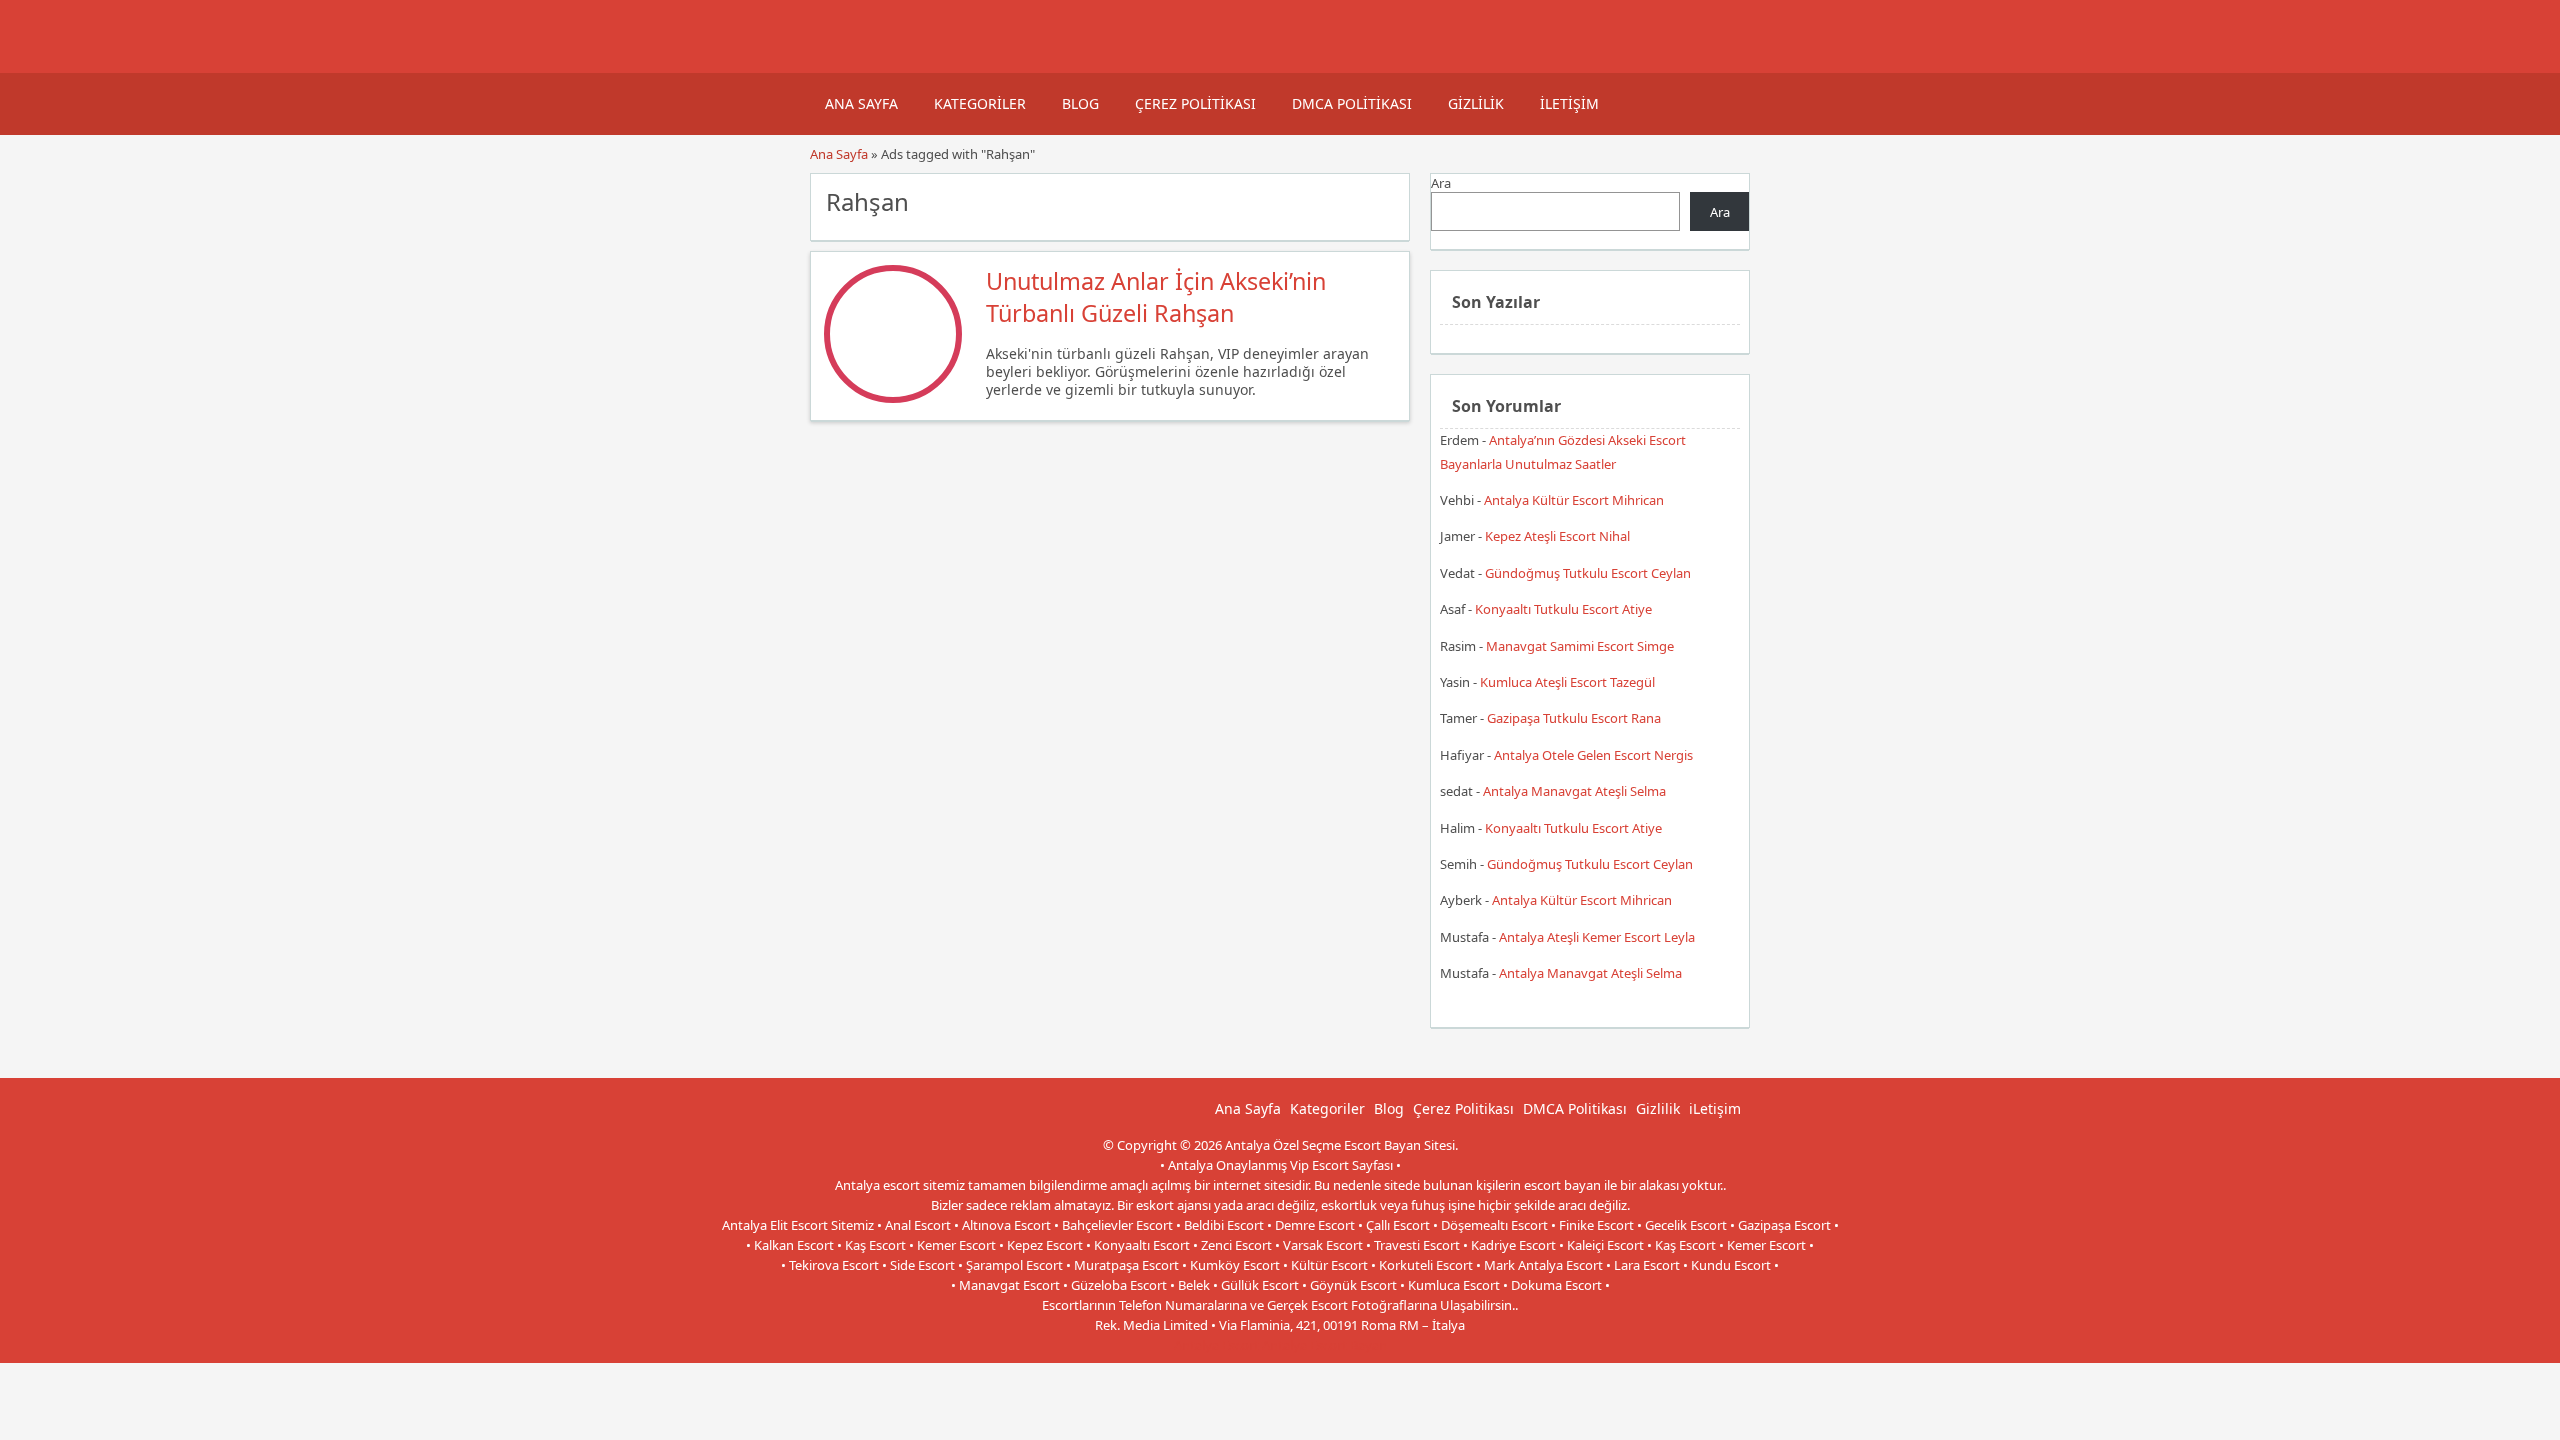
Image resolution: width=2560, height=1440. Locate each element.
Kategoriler (980, 103)
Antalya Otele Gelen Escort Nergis (1593, 755)
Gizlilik (1476, 103)
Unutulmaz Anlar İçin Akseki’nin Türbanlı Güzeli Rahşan (1156, 297)
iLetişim (1569, 103)
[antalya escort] (835, 63)
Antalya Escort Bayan (1324, 1345)
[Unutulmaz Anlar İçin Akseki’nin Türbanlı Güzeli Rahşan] (893, 398)
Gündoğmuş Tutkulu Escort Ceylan (1588, 573)
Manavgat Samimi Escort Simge (1580, 646)
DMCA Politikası (1352, 103)
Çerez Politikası (1195, 103)
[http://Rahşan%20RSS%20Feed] (1384, 200)
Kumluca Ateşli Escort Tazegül (1567, 682)
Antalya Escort (1216, 1345)
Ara (1441, 183)
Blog (1080, 103)
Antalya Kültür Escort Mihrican (1574, 500)
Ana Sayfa (861, 103)
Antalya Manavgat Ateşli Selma (1574, 791)
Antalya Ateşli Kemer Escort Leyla (1597, 937)
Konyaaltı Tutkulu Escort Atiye (1563, 609)
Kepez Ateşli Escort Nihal (1557, 536)
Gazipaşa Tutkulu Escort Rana (1574, 718)
